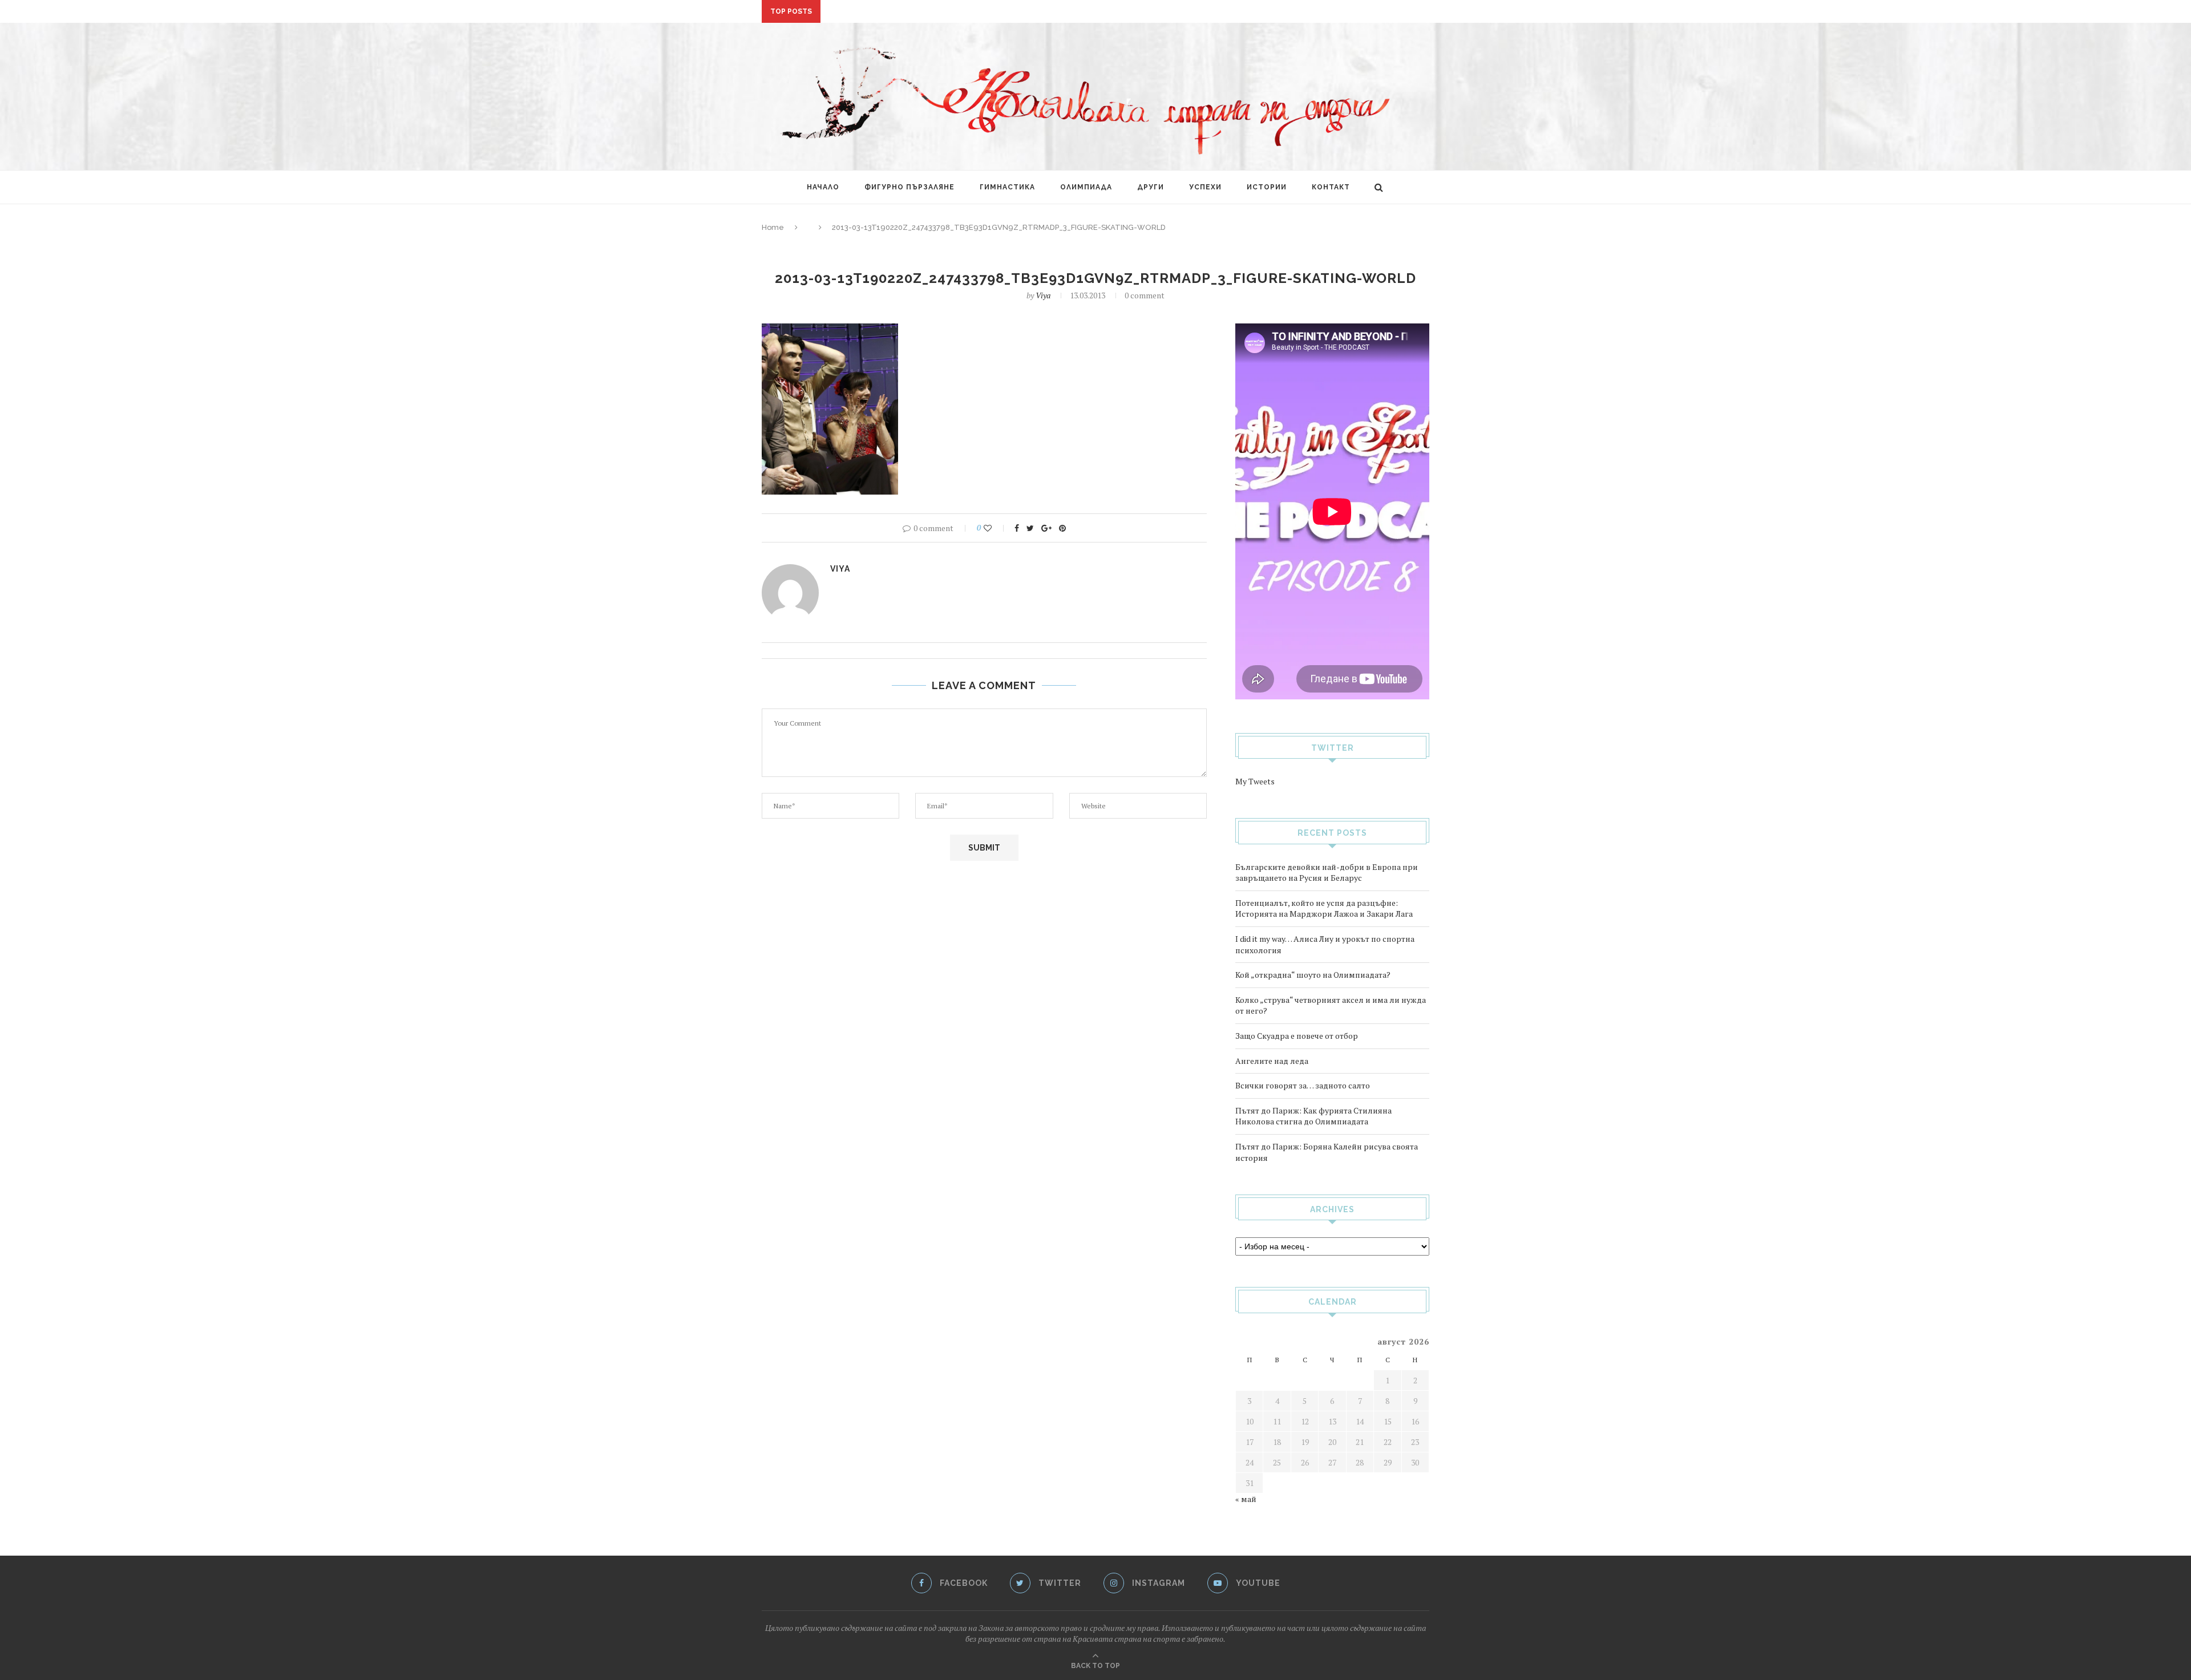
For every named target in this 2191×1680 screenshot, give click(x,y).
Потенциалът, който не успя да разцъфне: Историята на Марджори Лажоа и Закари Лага (1324, 908)
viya (1043, 295)
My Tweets (1255, 781)
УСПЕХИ (1205, 187)
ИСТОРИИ (1267, 187)
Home (773, 227)
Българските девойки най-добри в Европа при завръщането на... (971, 12)
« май (1246, 1499)
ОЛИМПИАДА (1086, 187)
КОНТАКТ (1331, 187)
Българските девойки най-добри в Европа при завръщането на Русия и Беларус (1327, 873)
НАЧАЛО (823, 187)
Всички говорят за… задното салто (1303, 1085)
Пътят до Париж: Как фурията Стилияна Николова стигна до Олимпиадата (1313, 1116)
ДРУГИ (1151, 187)
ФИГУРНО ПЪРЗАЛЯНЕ (909, 187)
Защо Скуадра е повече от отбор (1297, 1036)
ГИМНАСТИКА (1007, 187)
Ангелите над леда (1272, 1061)
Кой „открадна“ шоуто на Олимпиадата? (1313, 975)
